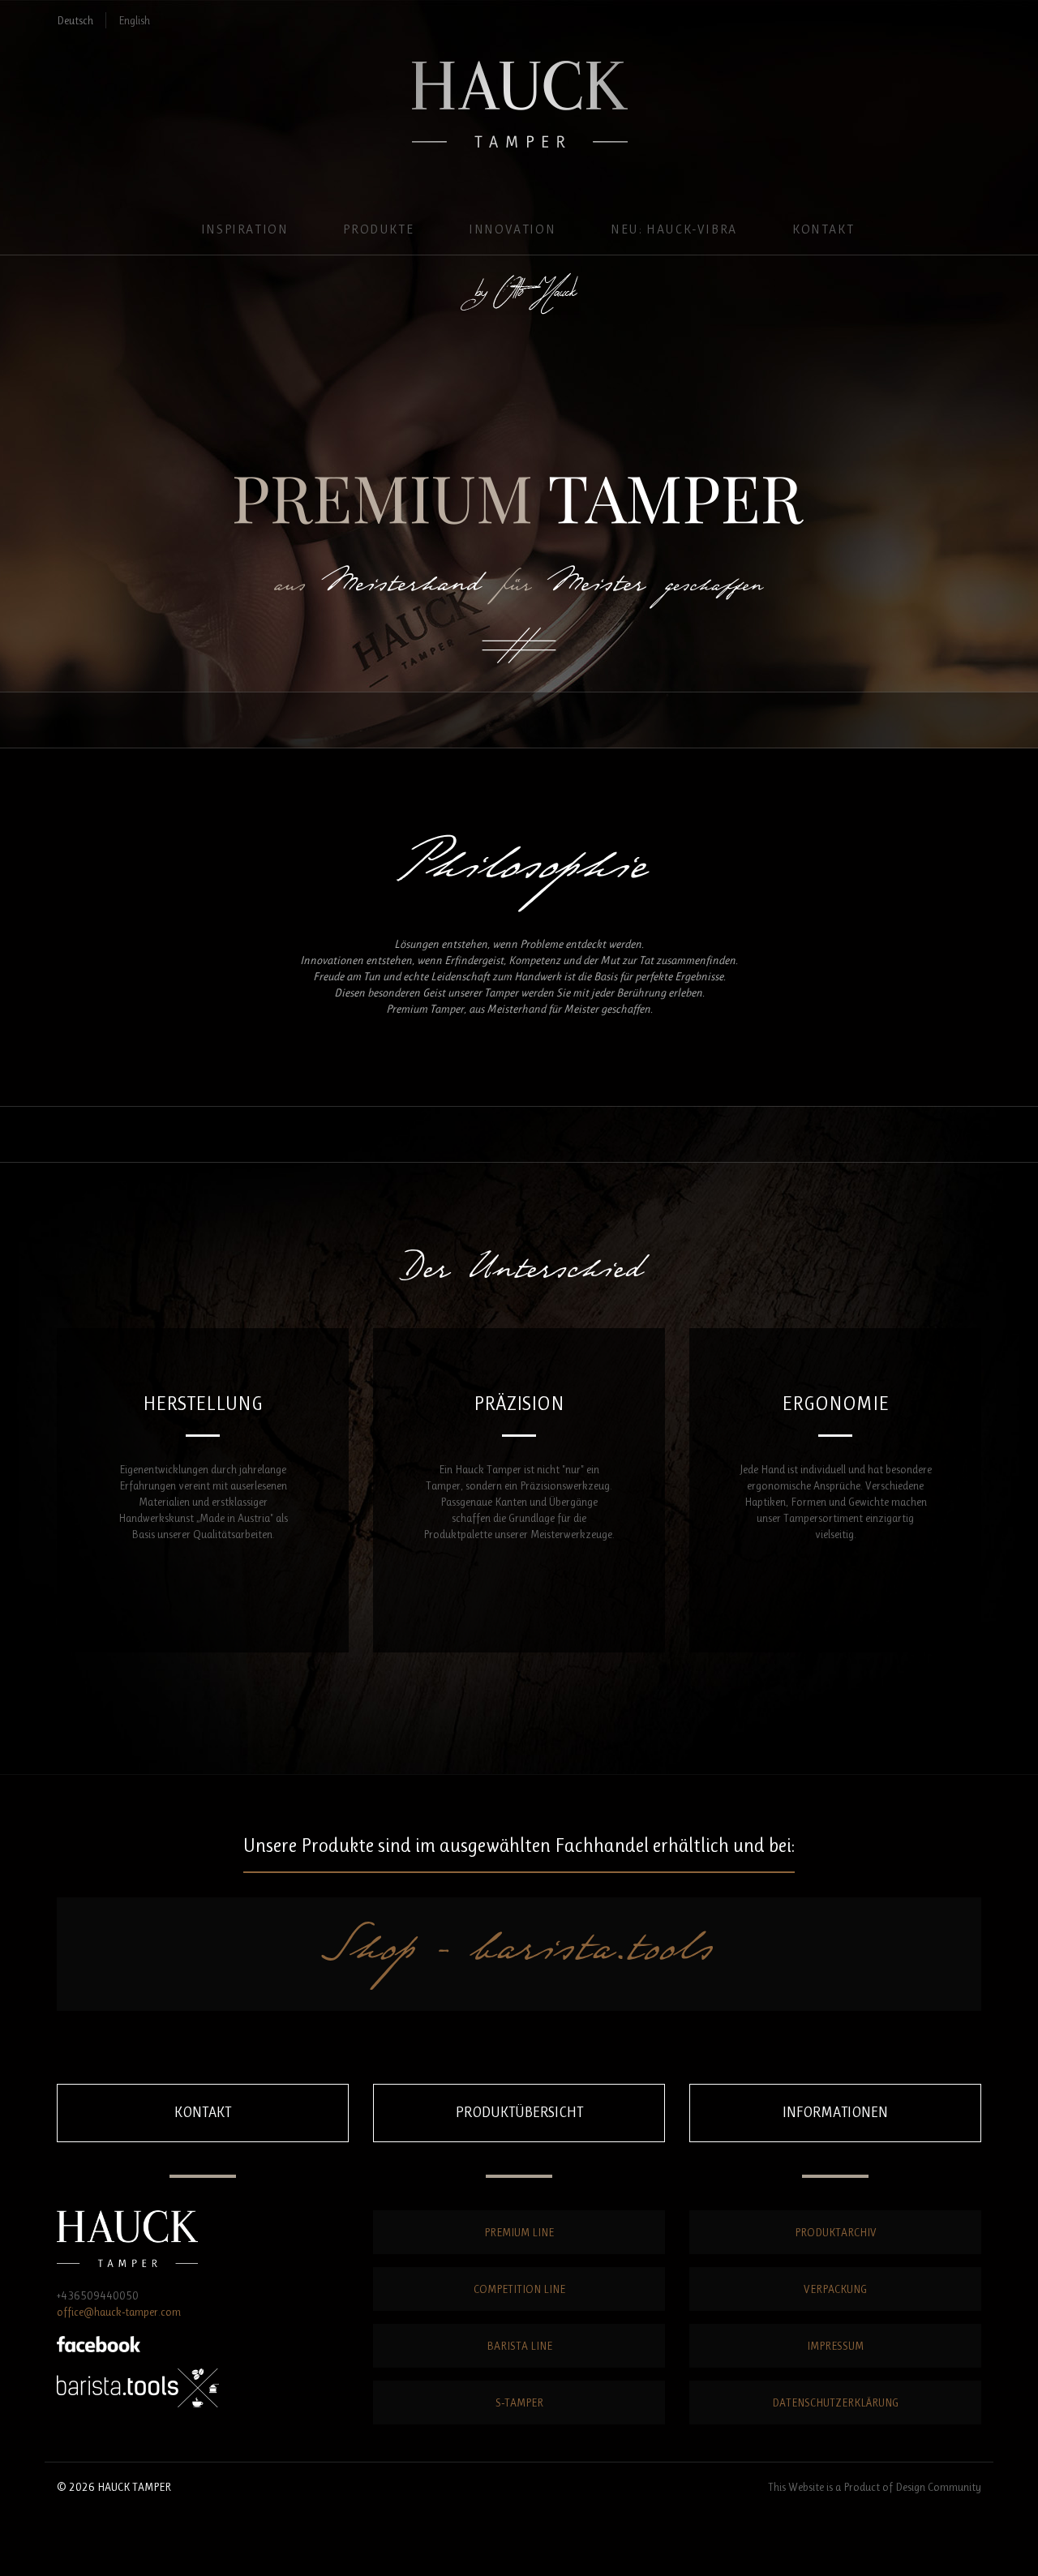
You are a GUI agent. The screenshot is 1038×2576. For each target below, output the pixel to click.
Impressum (835, 2346)
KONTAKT (823, 229)
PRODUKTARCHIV (836, 2232)
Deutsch (75, 20)
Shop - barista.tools (519, 1954)
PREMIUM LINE (519, 2232)
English (134, 20)
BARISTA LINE (519, 2346)
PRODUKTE (378, 229)
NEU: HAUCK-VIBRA (674, 229)
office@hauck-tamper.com (119, 2312)
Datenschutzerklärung (835, 2402)
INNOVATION (512, 229)
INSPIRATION (245, 229)
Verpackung (835, 2289)
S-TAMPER (519, 2402)
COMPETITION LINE (519, 2289)
